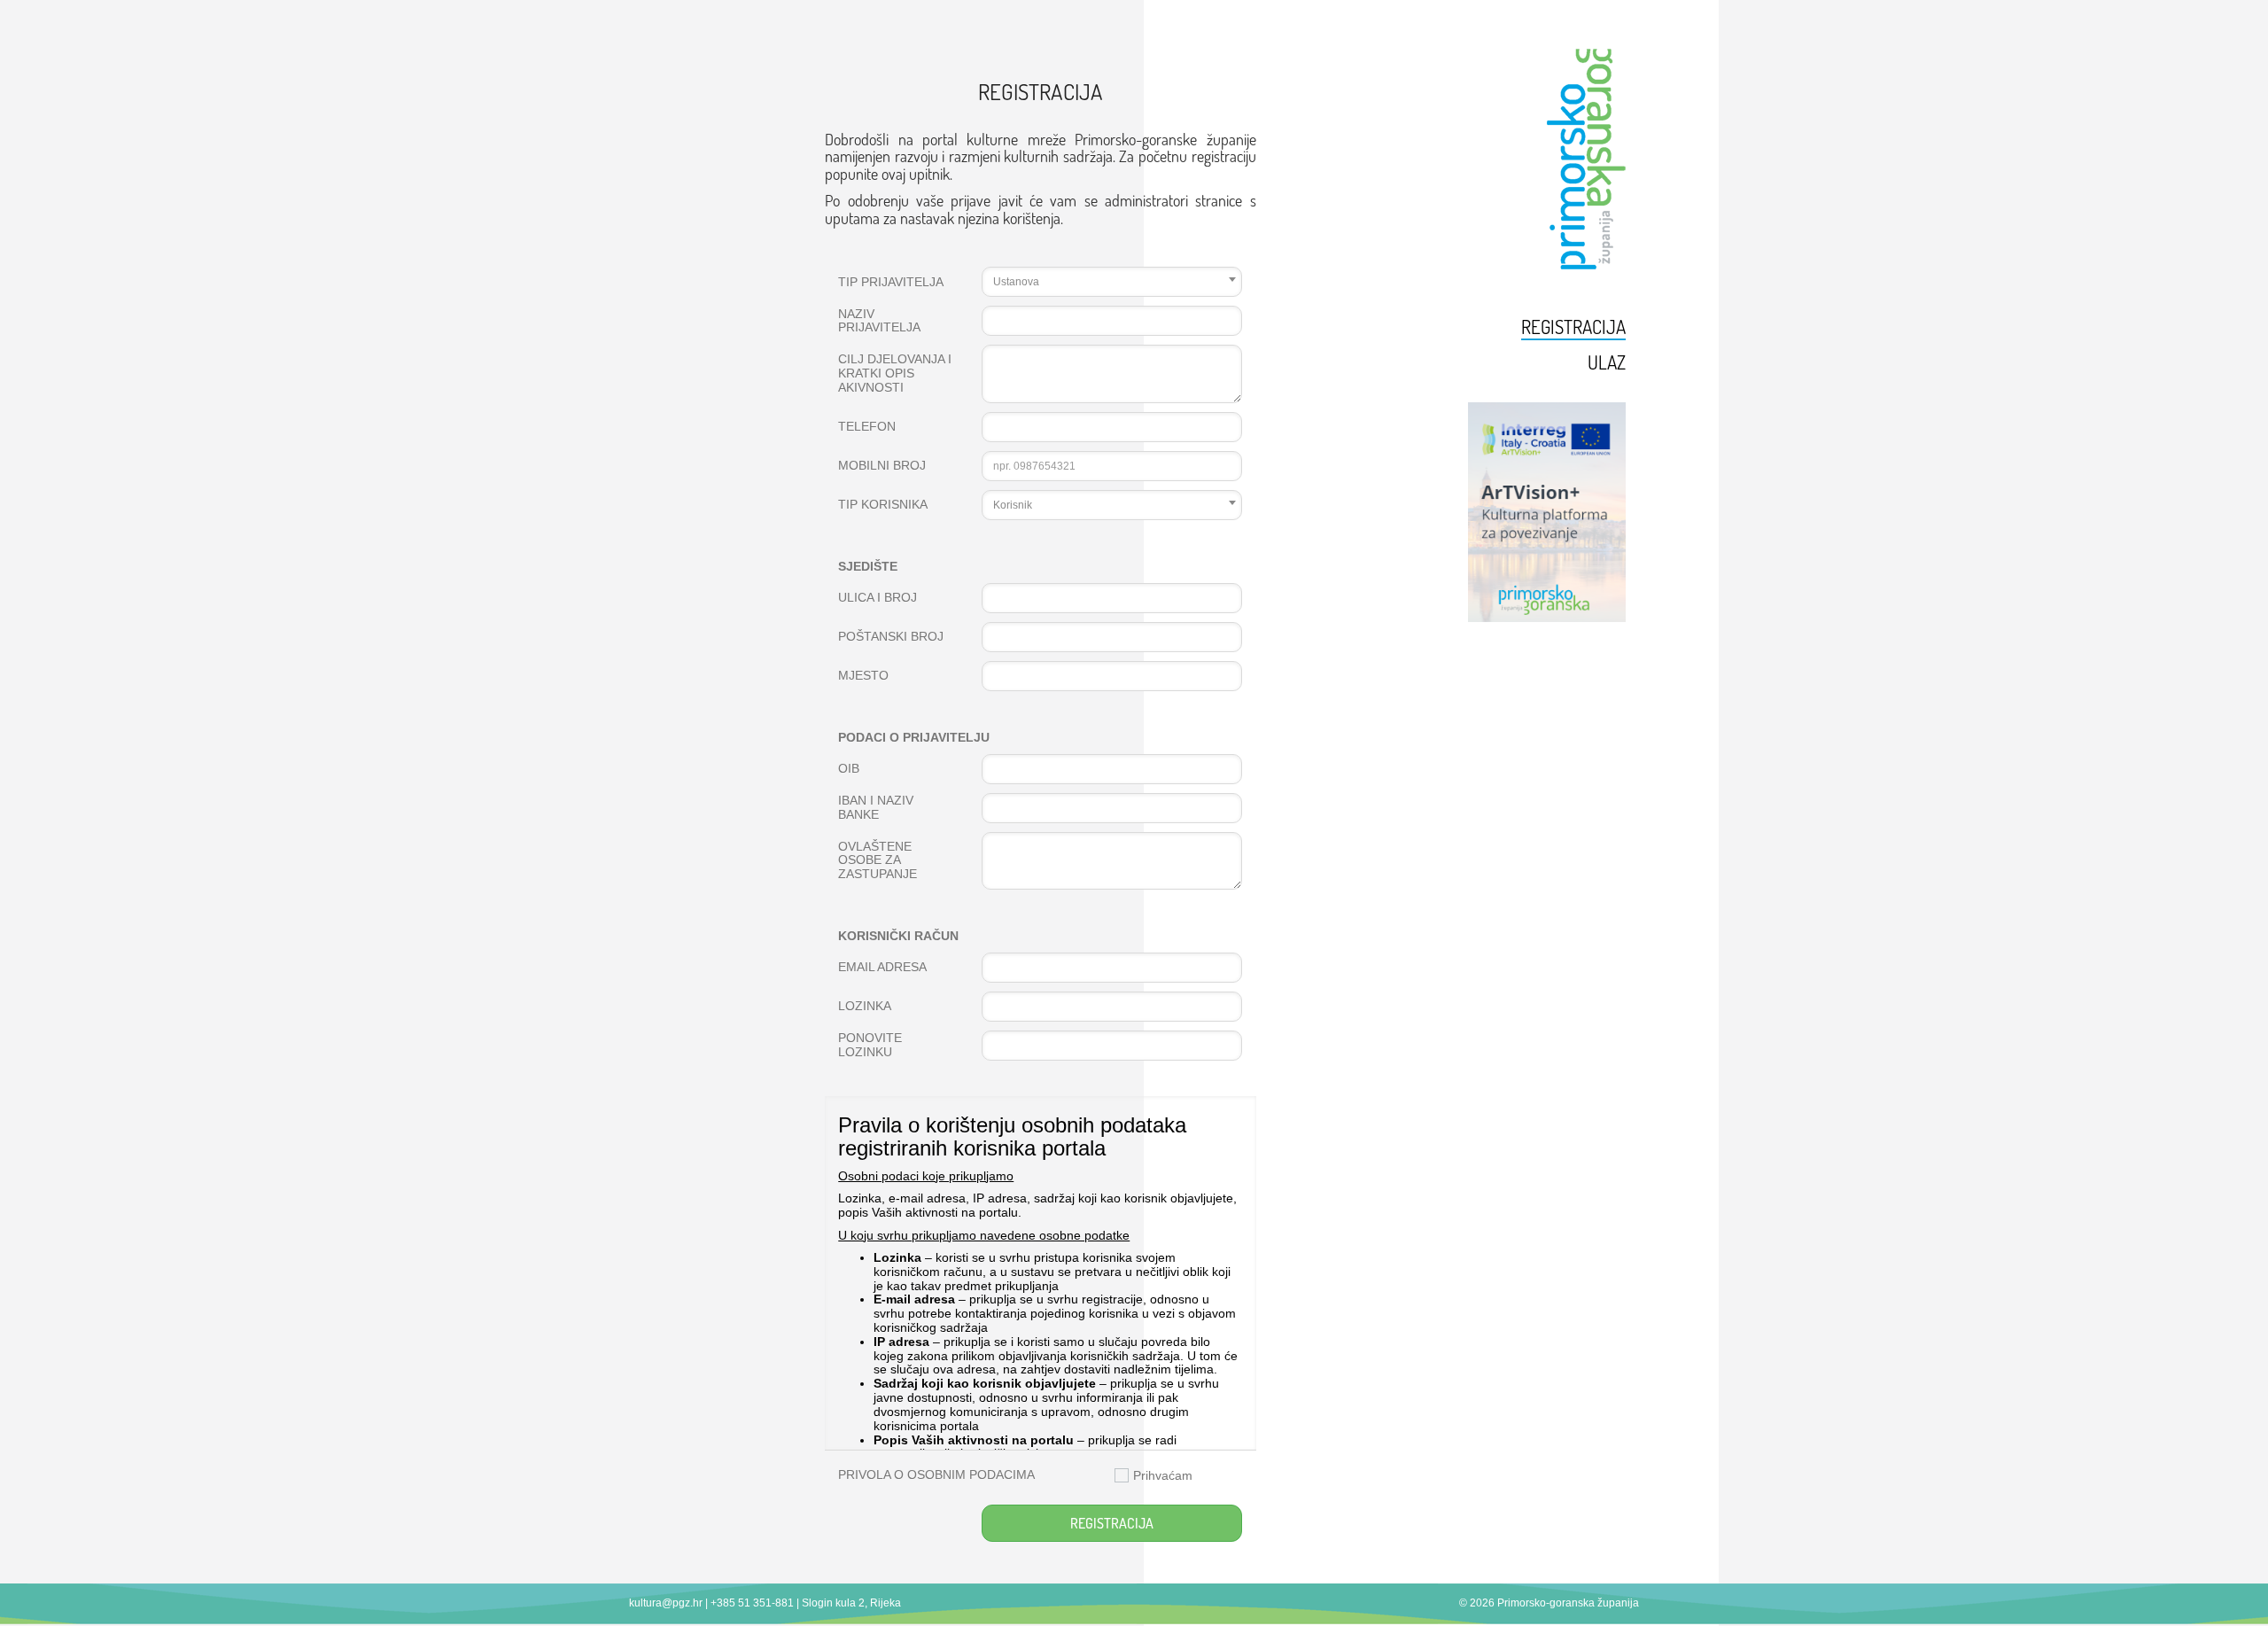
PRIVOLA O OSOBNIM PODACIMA (936, 1475)
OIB (849, 769)
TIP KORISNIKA (883, 505)
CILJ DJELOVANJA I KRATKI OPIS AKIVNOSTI (895, 373)
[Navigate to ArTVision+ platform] (1513, 512)
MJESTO (863, 676)
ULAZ (1607, 362)
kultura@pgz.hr (666, 1603)
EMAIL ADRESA (882, 967)
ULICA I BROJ (878, 598)
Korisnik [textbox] (1013, 505)
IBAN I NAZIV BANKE (876, 808)
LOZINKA (865, 1006)
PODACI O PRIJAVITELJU (914, 738)
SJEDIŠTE (868, 567)
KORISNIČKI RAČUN (898, 936)
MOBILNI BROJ (882, 466)
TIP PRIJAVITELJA (891, 282)
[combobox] (1112, 282)
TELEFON (867, 427)
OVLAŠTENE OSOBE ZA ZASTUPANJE (878, 861)
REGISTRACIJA (1112, 1523)
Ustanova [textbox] (1016, 282)
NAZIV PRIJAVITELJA (879, 321)
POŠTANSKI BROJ (891, 637)
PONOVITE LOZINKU (870, 1045)
